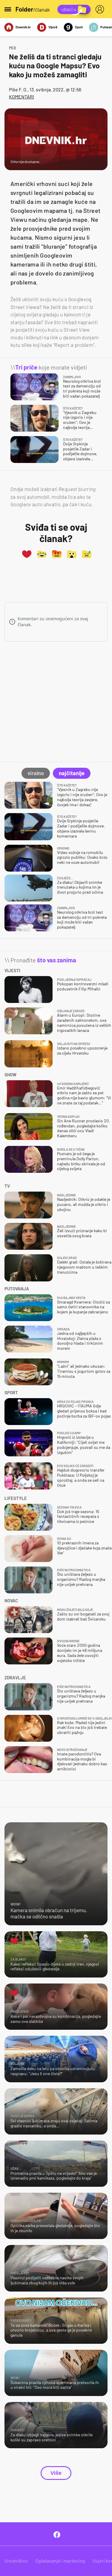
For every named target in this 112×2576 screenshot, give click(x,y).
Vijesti (53, 27)
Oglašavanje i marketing (60, 2561)
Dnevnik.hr (23, 27)
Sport (79, 27)
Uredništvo (16, 2561)
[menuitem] (101, 9)
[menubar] (101, 9)
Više (56, 2473)
